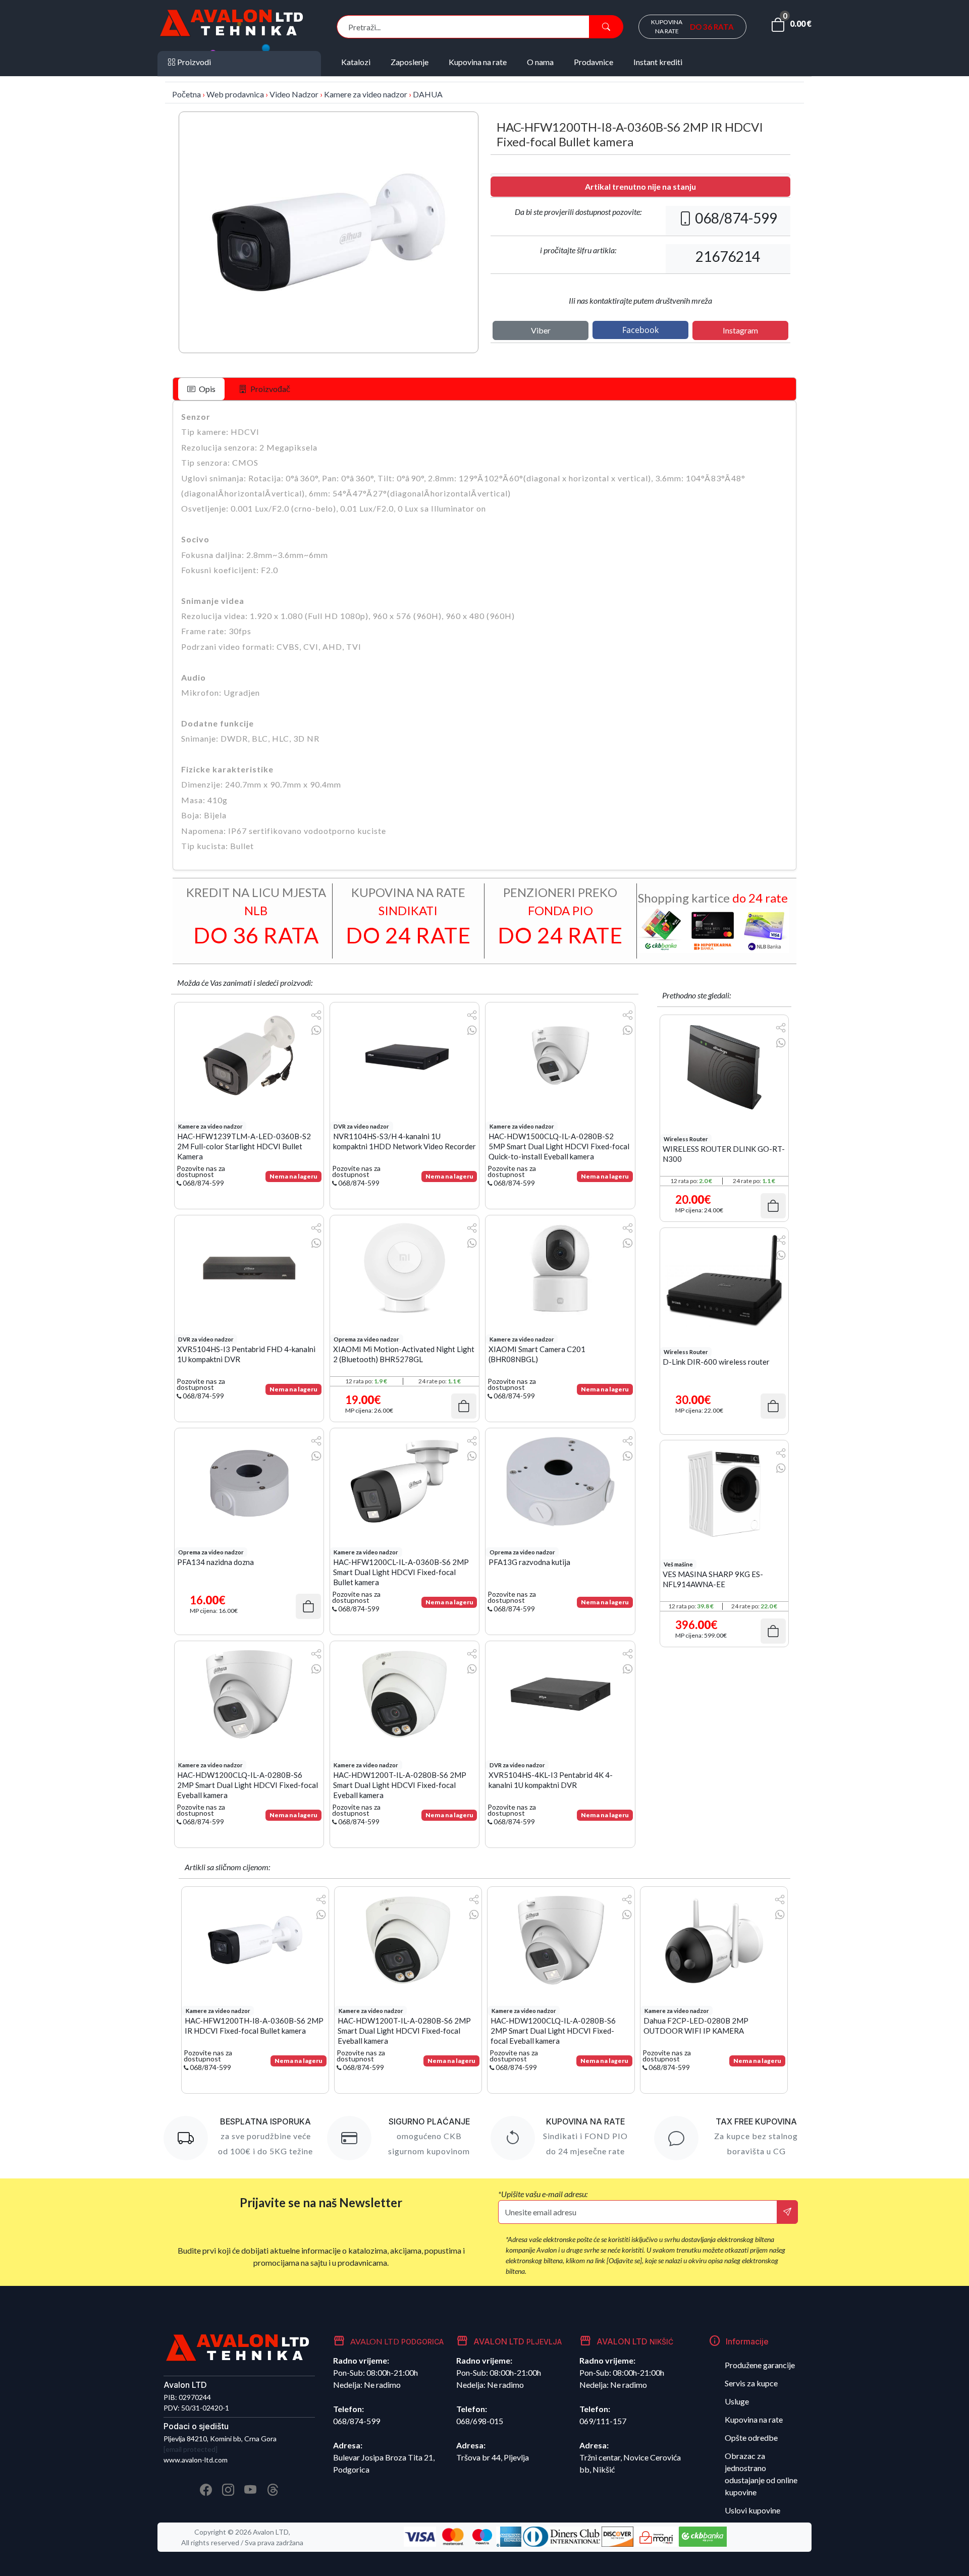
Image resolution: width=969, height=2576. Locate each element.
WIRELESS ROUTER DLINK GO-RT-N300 (724, 1154)
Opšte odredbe (751, 2438)
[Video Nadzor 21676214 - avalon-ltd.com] (329, 232)
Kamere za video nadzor (366, 94)
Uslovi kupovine (752, 2510)
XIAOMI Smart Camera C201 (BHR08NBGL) (537, 1354)
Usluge (737, 2401)
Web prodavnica (235, 94)
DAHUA (428, 94)
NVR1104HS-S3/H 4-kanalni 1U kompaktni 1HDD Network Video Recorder (405, 1141)
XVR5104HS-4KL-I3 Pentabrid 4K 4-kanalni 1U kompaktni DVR (551, 1780)
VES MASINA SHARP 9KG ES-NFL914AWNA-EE (713, 1579)
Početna (186, 94)
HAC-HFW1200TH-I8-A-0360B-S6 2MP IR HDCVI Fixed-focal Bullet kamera (254, 2026)
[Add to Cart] (464, 1406)
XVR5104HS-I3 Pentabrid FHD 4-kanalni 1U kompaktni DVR (246, 1354)
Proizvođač (270, 389)
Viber (541, 330)
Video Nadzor (294, 94)
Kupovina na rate (754, 2419)
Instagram (740, 330)
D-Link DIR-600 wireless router (716, 1362)
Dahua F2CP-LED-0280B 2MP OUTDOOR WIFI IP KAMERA (696, 2026)
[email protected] (191, 2449)
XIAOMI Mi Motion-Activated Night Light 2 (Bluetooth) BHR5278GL (404, 1354)
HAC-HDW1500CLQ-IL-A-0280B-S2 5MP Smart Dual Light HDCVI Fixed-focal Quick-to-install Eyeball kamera (559, 1145)
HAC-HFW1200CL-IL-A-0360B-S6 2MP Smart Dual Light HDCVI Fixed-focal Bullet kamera (401, 1571)
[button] (791, 27)
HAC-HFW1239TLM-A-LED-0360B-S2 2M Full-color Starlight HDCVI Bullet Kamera (244, 1145)
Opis (206, 389)
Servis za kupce (751, 2383)
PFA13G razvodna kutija (529, 1562)
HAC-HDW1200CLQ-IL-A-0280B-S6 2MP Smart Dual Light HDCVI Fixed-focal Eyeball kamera (248, 1784)
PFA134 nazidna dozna (216, 1562)
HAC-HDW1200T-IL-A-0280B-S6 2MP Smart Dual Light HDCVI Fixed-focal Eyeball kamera (400, 1784)
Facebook (640, 330)
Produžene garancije (760, 2365)
